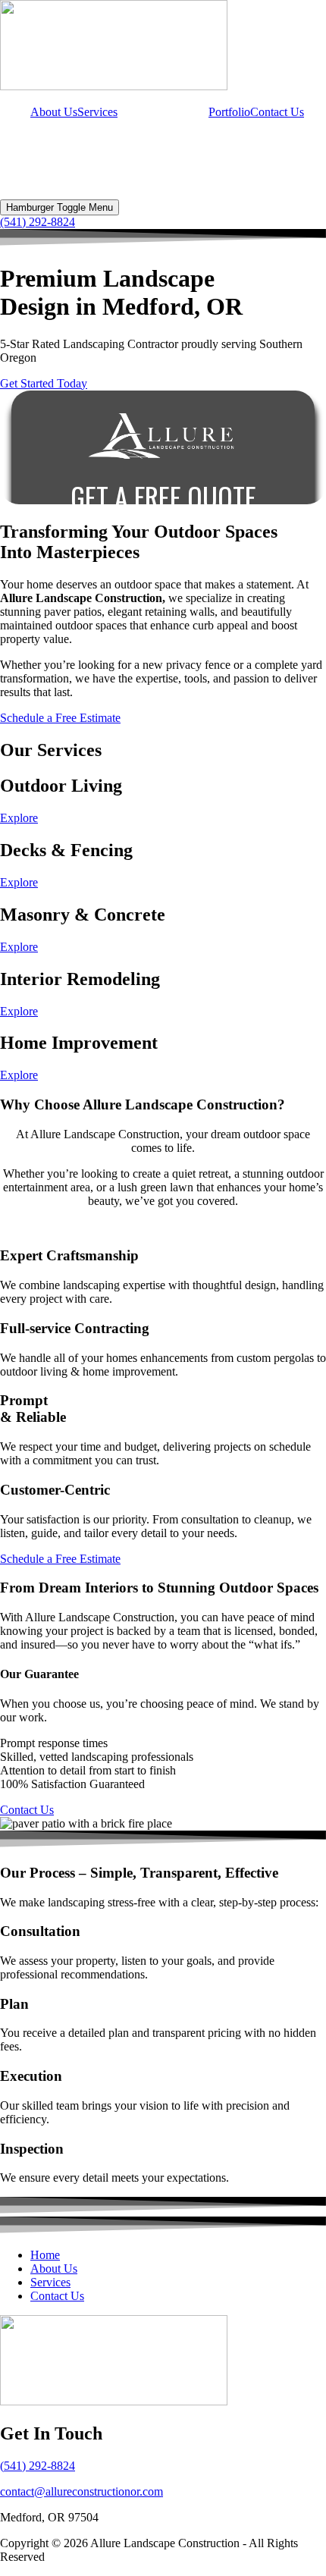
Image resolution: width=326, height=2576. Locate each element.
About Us (54, 112)
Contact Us (277, 112)
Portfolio (229, 112)
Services (97, 112)
